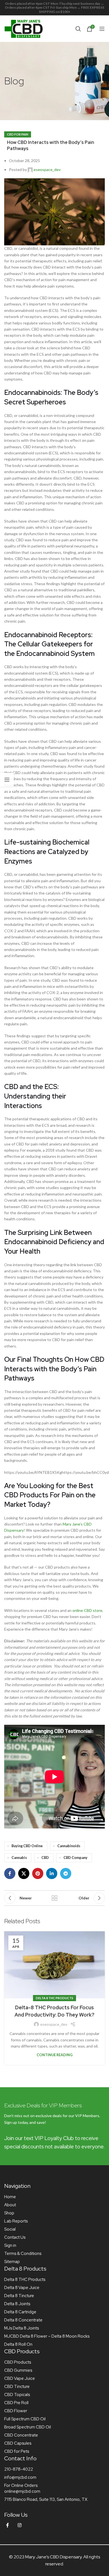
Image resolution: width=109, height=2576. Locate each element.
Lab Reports (16, 2221)
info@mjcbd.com (20, 2477)
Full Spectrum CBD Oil (25, 2419)
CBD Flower (16, 2411)
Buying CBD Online (27, 1846)
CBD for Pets (17, 2451)
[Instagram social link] (20, 2525)
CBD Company (75, 1858)
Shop (9, 2213)
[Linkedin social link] (52, 1873)
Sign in (10, 2245)
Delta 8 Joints (17, 2304)
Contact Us (15, 2237)
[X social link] (24, 1873)
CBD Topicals (17, 2395)
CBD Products (18, 2362)
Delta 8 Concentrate (23, 2320)
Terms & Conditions (23, 2254)
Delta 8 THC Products (54, 1998)
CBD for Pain (18, 134)
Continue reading (55, 2055)
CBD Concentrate (21, 2435)
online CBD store (87, 1610)
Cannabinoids (69, 1846)
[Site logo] (24, 28)
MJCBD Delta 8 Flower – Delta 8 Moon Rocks (47, 2336)
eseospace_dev (47, 169)
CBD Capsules (18, 2443)
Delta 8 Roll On (18, 2344)
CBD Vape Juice (20, 2378)
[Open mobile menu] (102, 29)
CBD (45, 1858)
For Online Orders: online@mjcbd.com (22, 2488)
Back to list (54, 1898)
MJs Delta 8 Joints (22, 2328)
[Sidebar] (7, 780)
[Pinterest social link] (38, 1873)
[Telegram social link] (66, 1873)
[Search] (78, 29)
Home (10, 2197)
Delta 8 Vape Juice (22, 2288)
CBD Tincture (17, 2387)
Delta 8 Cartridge (20, 2312)
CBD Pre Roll (16, 2403)
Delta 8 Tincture (19, 2296)
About (10, 2205)
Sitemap (12, 2262)
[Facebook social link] (10, 1873)
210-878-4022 (19, 2469)
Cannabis (19, 1858)
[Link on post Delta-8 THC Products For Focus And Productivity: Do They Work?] (54, 1965)
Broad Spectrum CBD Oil (28, 2427)
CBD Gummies (18, 2370)
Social (10, 2229)
